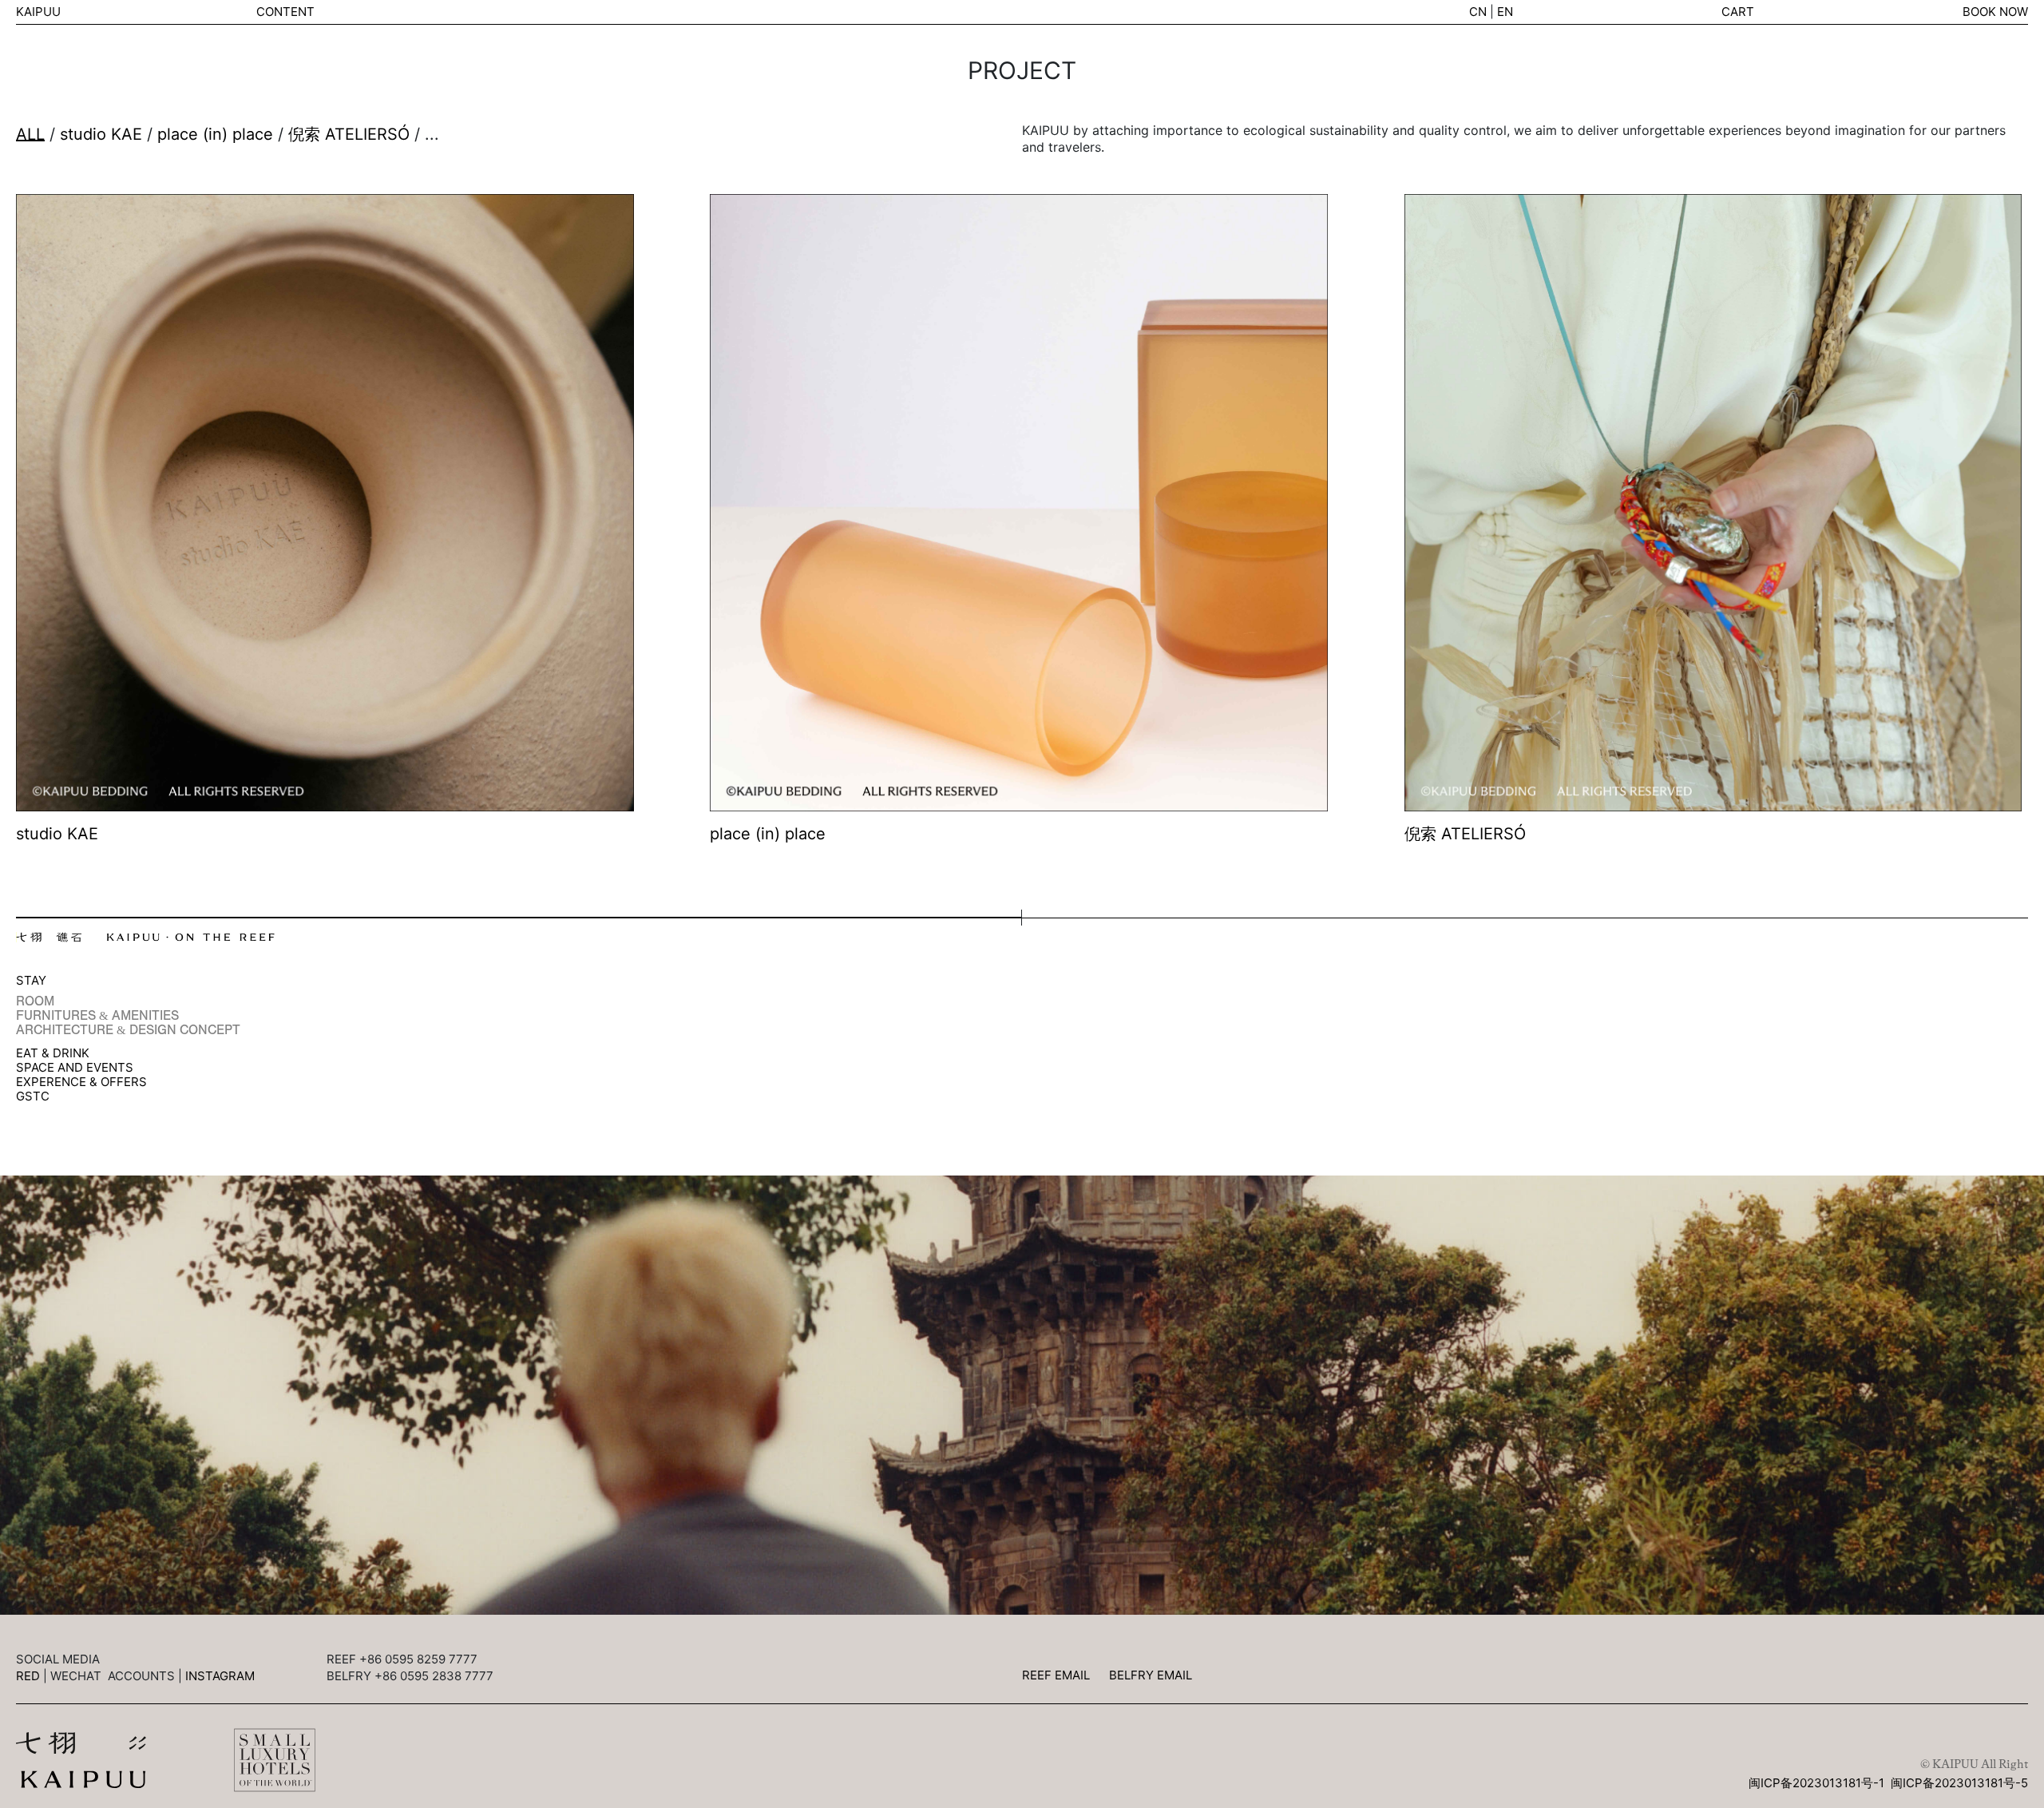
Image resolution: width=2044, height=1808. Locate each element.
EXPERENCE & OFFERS (81, 1082)
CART (1738, 12)
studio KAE (101, 134)
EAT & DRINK (53, 1053)
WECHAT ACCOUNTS (113, 1676)
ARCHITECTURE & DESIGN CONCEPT (128, 1030)
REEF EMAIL (1056, 1675)
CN (1478, 12)
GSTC (33, 1096)
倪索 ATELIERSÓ (351, 134)
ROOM (35, 1001)
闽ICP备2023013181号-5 (1959, 1783)
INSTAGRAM (220, 1676)
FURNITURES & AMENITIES (97, 1016)
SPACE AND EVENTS (75, 1068)
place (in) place (215, 134)
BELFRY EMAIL (1151, 1675)
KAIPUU (38, 12)
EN (1505, 12)
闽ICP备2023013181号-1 (1816, 1783)
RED (28, 1676)
